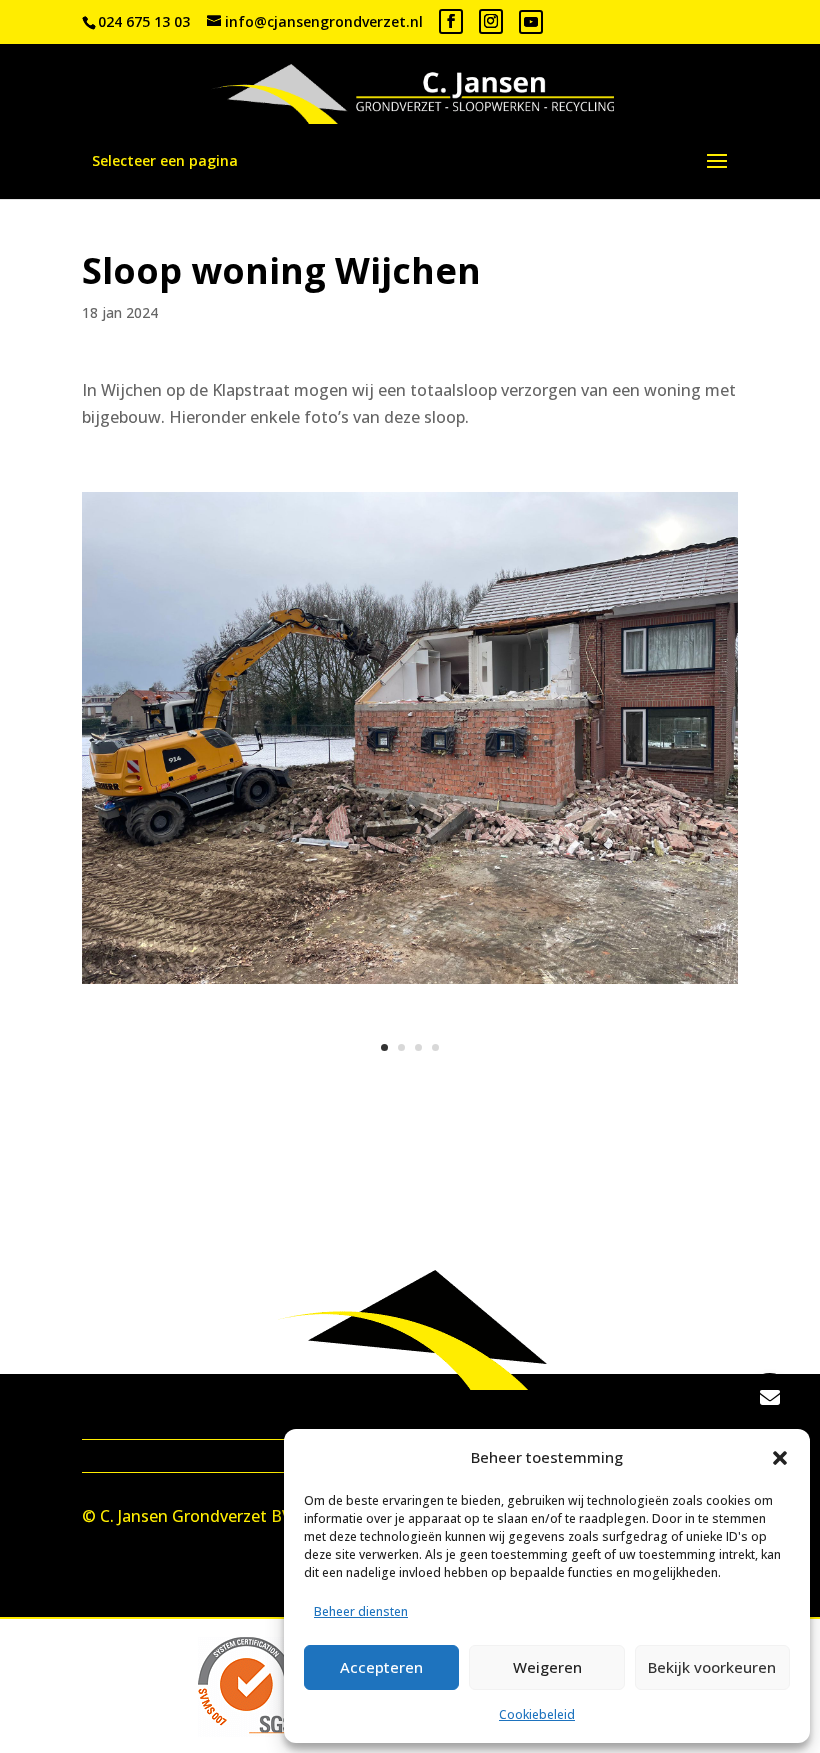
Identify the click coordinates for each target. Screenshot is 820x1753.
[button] (780, 1458)
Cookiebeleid (537, 1714)
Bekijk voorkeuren (712, 1667)
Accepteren (381, 1667)
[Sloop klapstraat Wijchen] (410, 984)
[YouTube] (531, 22)
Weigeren (547, 1667)
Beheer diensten (361, 1611)
